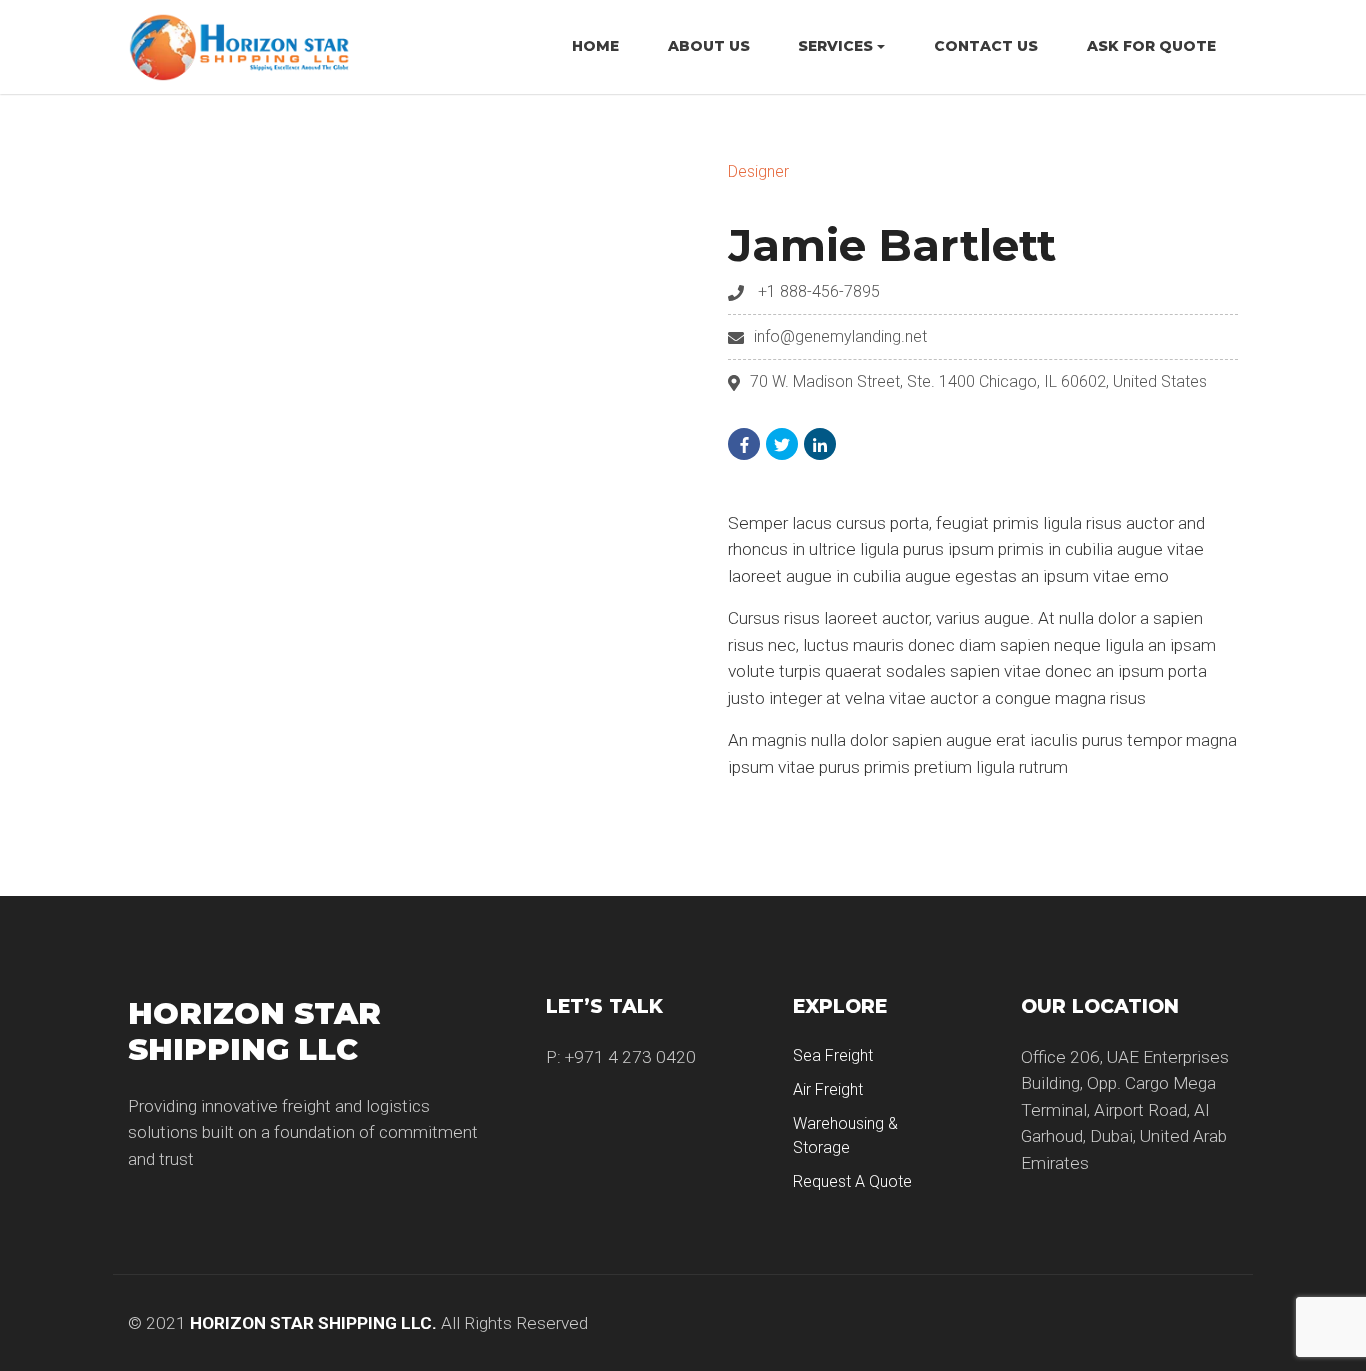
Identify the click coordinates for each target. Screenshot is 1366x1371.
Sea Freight (833, 1055)
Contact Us (986, 46)
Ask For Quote (1151, 46)
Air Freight (828, 1089)
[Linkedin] (820, 444)
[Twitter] (782, 444)
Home (595, 46)
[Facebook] (744, 444)
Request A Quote (852, 1181)
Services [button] (835, 46)
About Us (709, 46)
